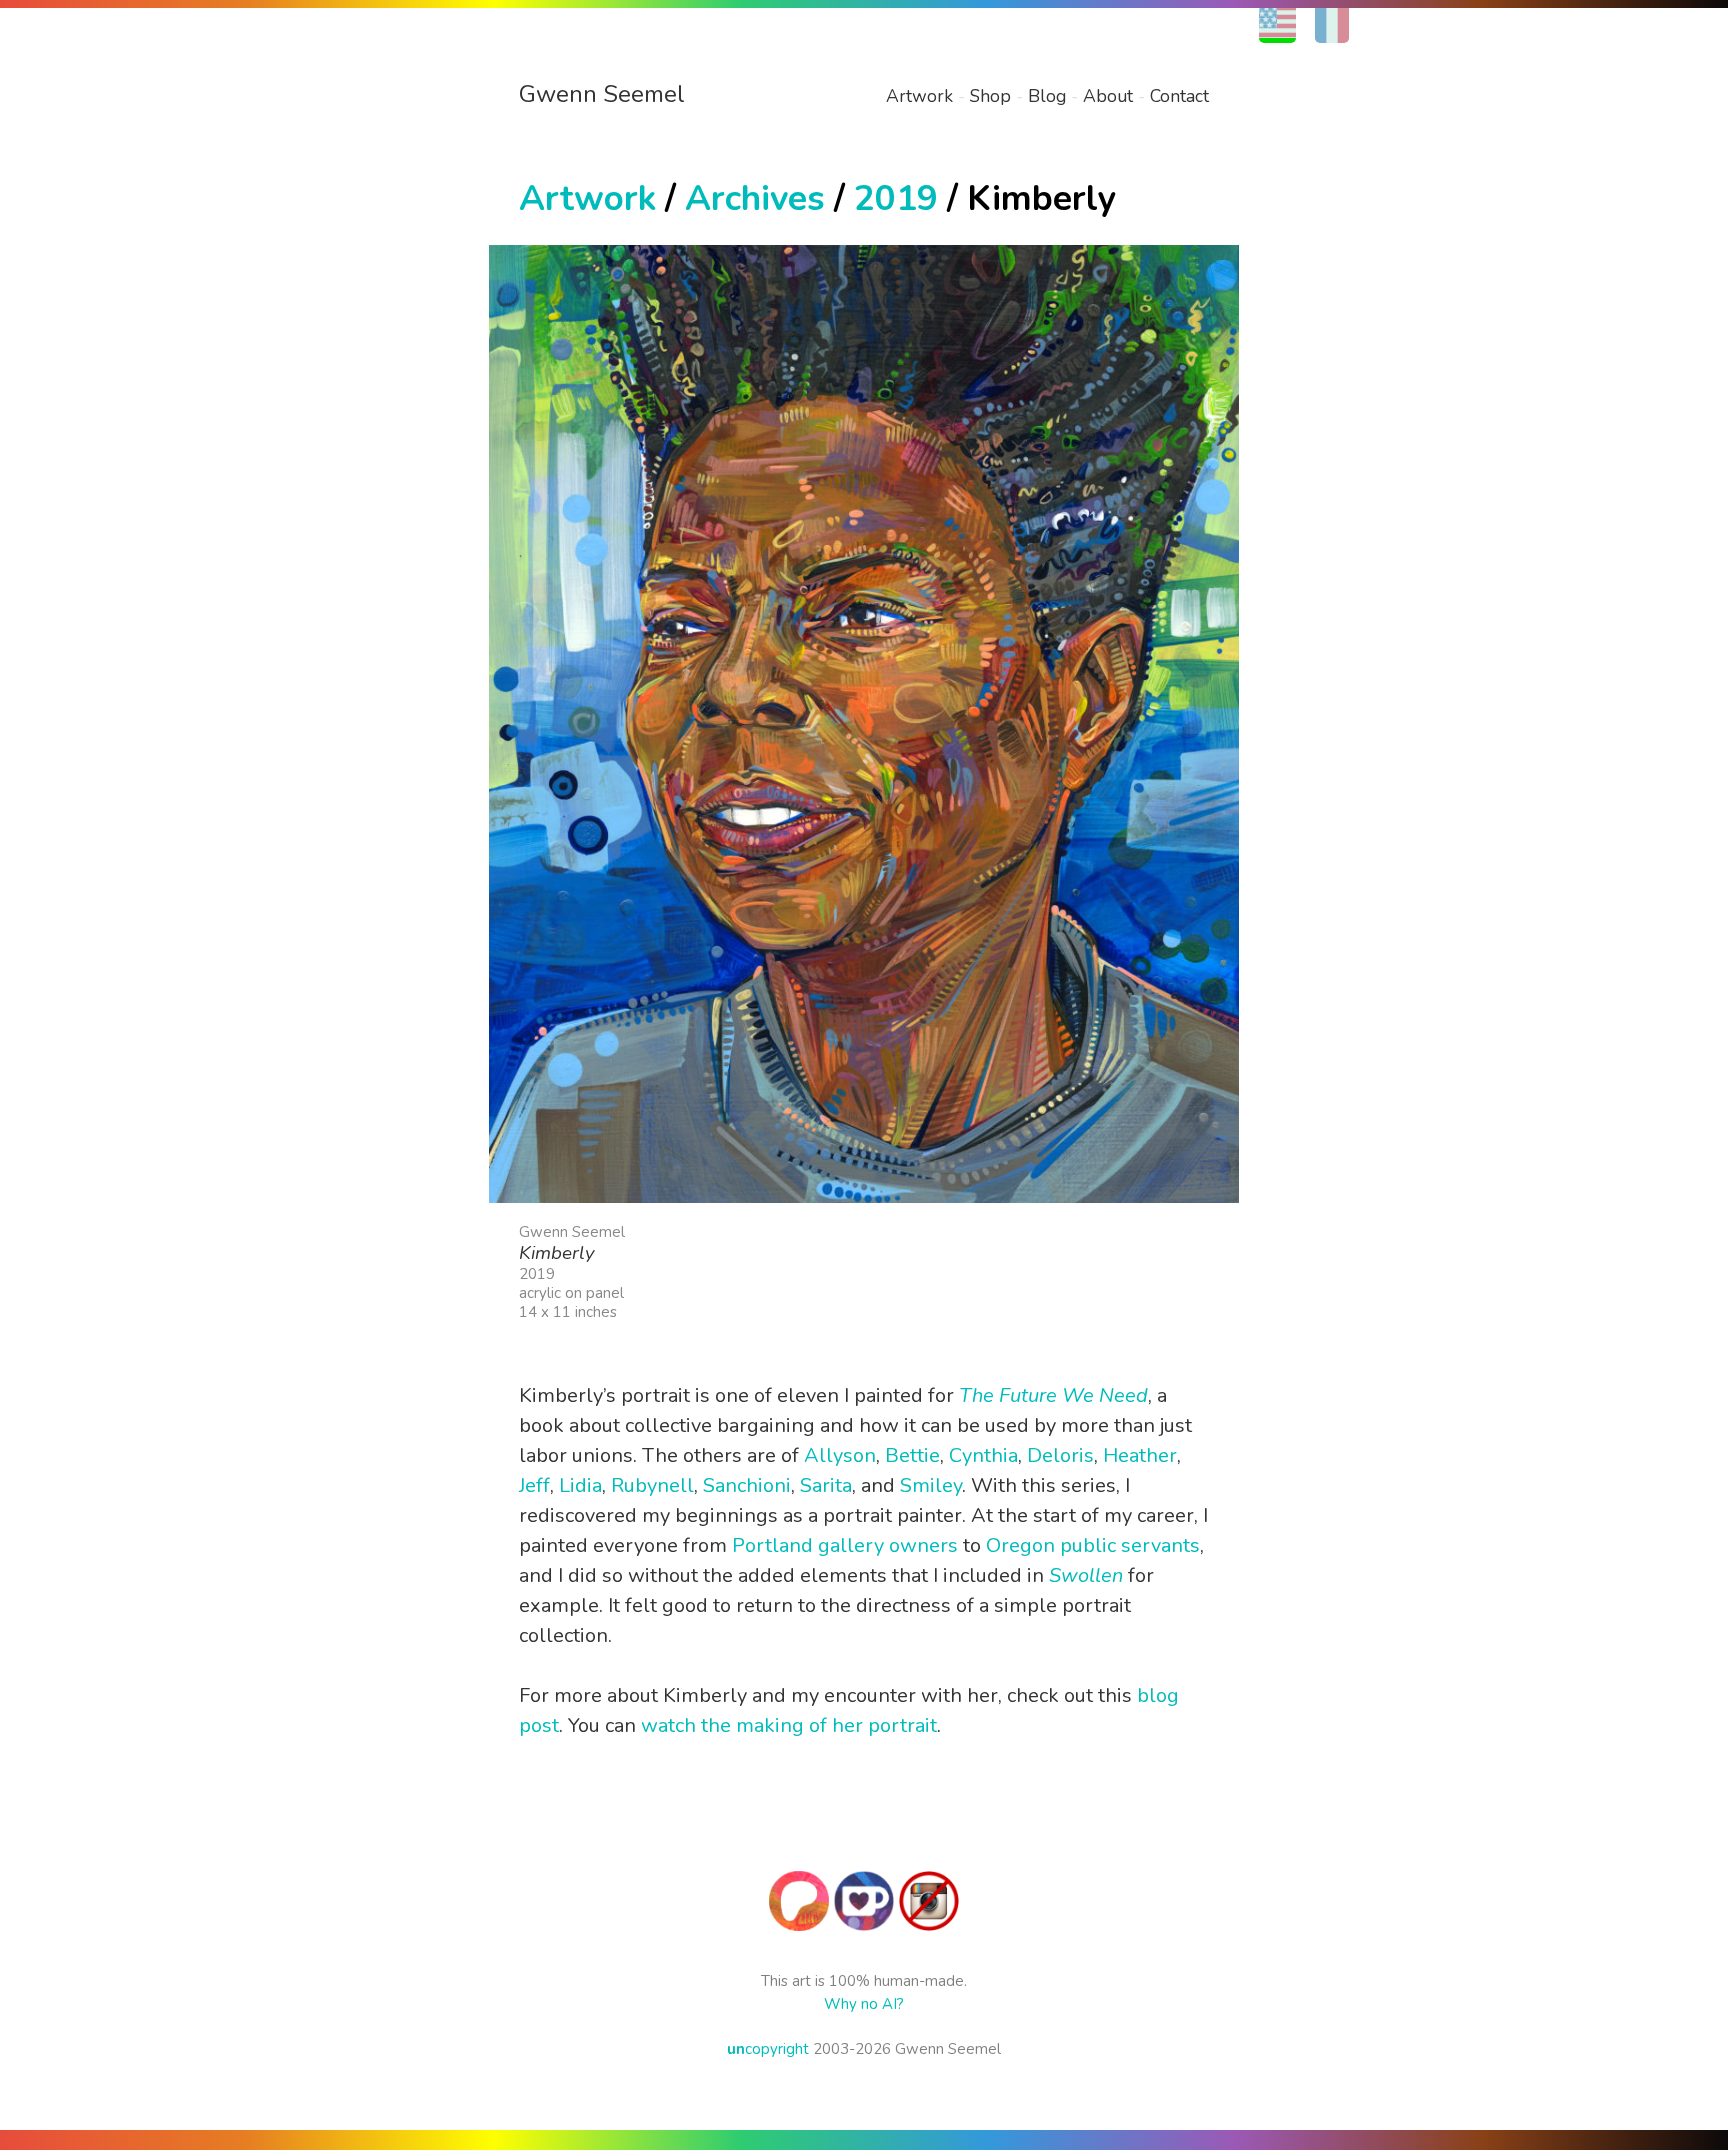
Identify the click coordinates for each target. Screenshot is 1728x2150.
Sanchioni (747, 1485)
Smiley (931, 1485)
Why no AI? (864, 2004)
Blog (1047, 96)
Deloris (1060, 1455)
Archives (755, 198)
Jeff (534, 1485)
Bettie (912, 1455)
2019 (896, 198)
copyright (768, 2049)
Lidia (580, 1485)
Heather (1140, 1455)
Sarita (826, 1485)
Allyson (840, 1455)
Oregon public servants (1093, 1545)
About (1108, 96)
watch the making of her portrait (789, 1725)
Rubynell (652, 1485)
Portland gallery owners (845, 1545)
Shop (990, 96)
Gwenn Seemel (602, 94)
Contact (1179, 96)
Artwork (919, 96)
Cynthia (983, 1455)
